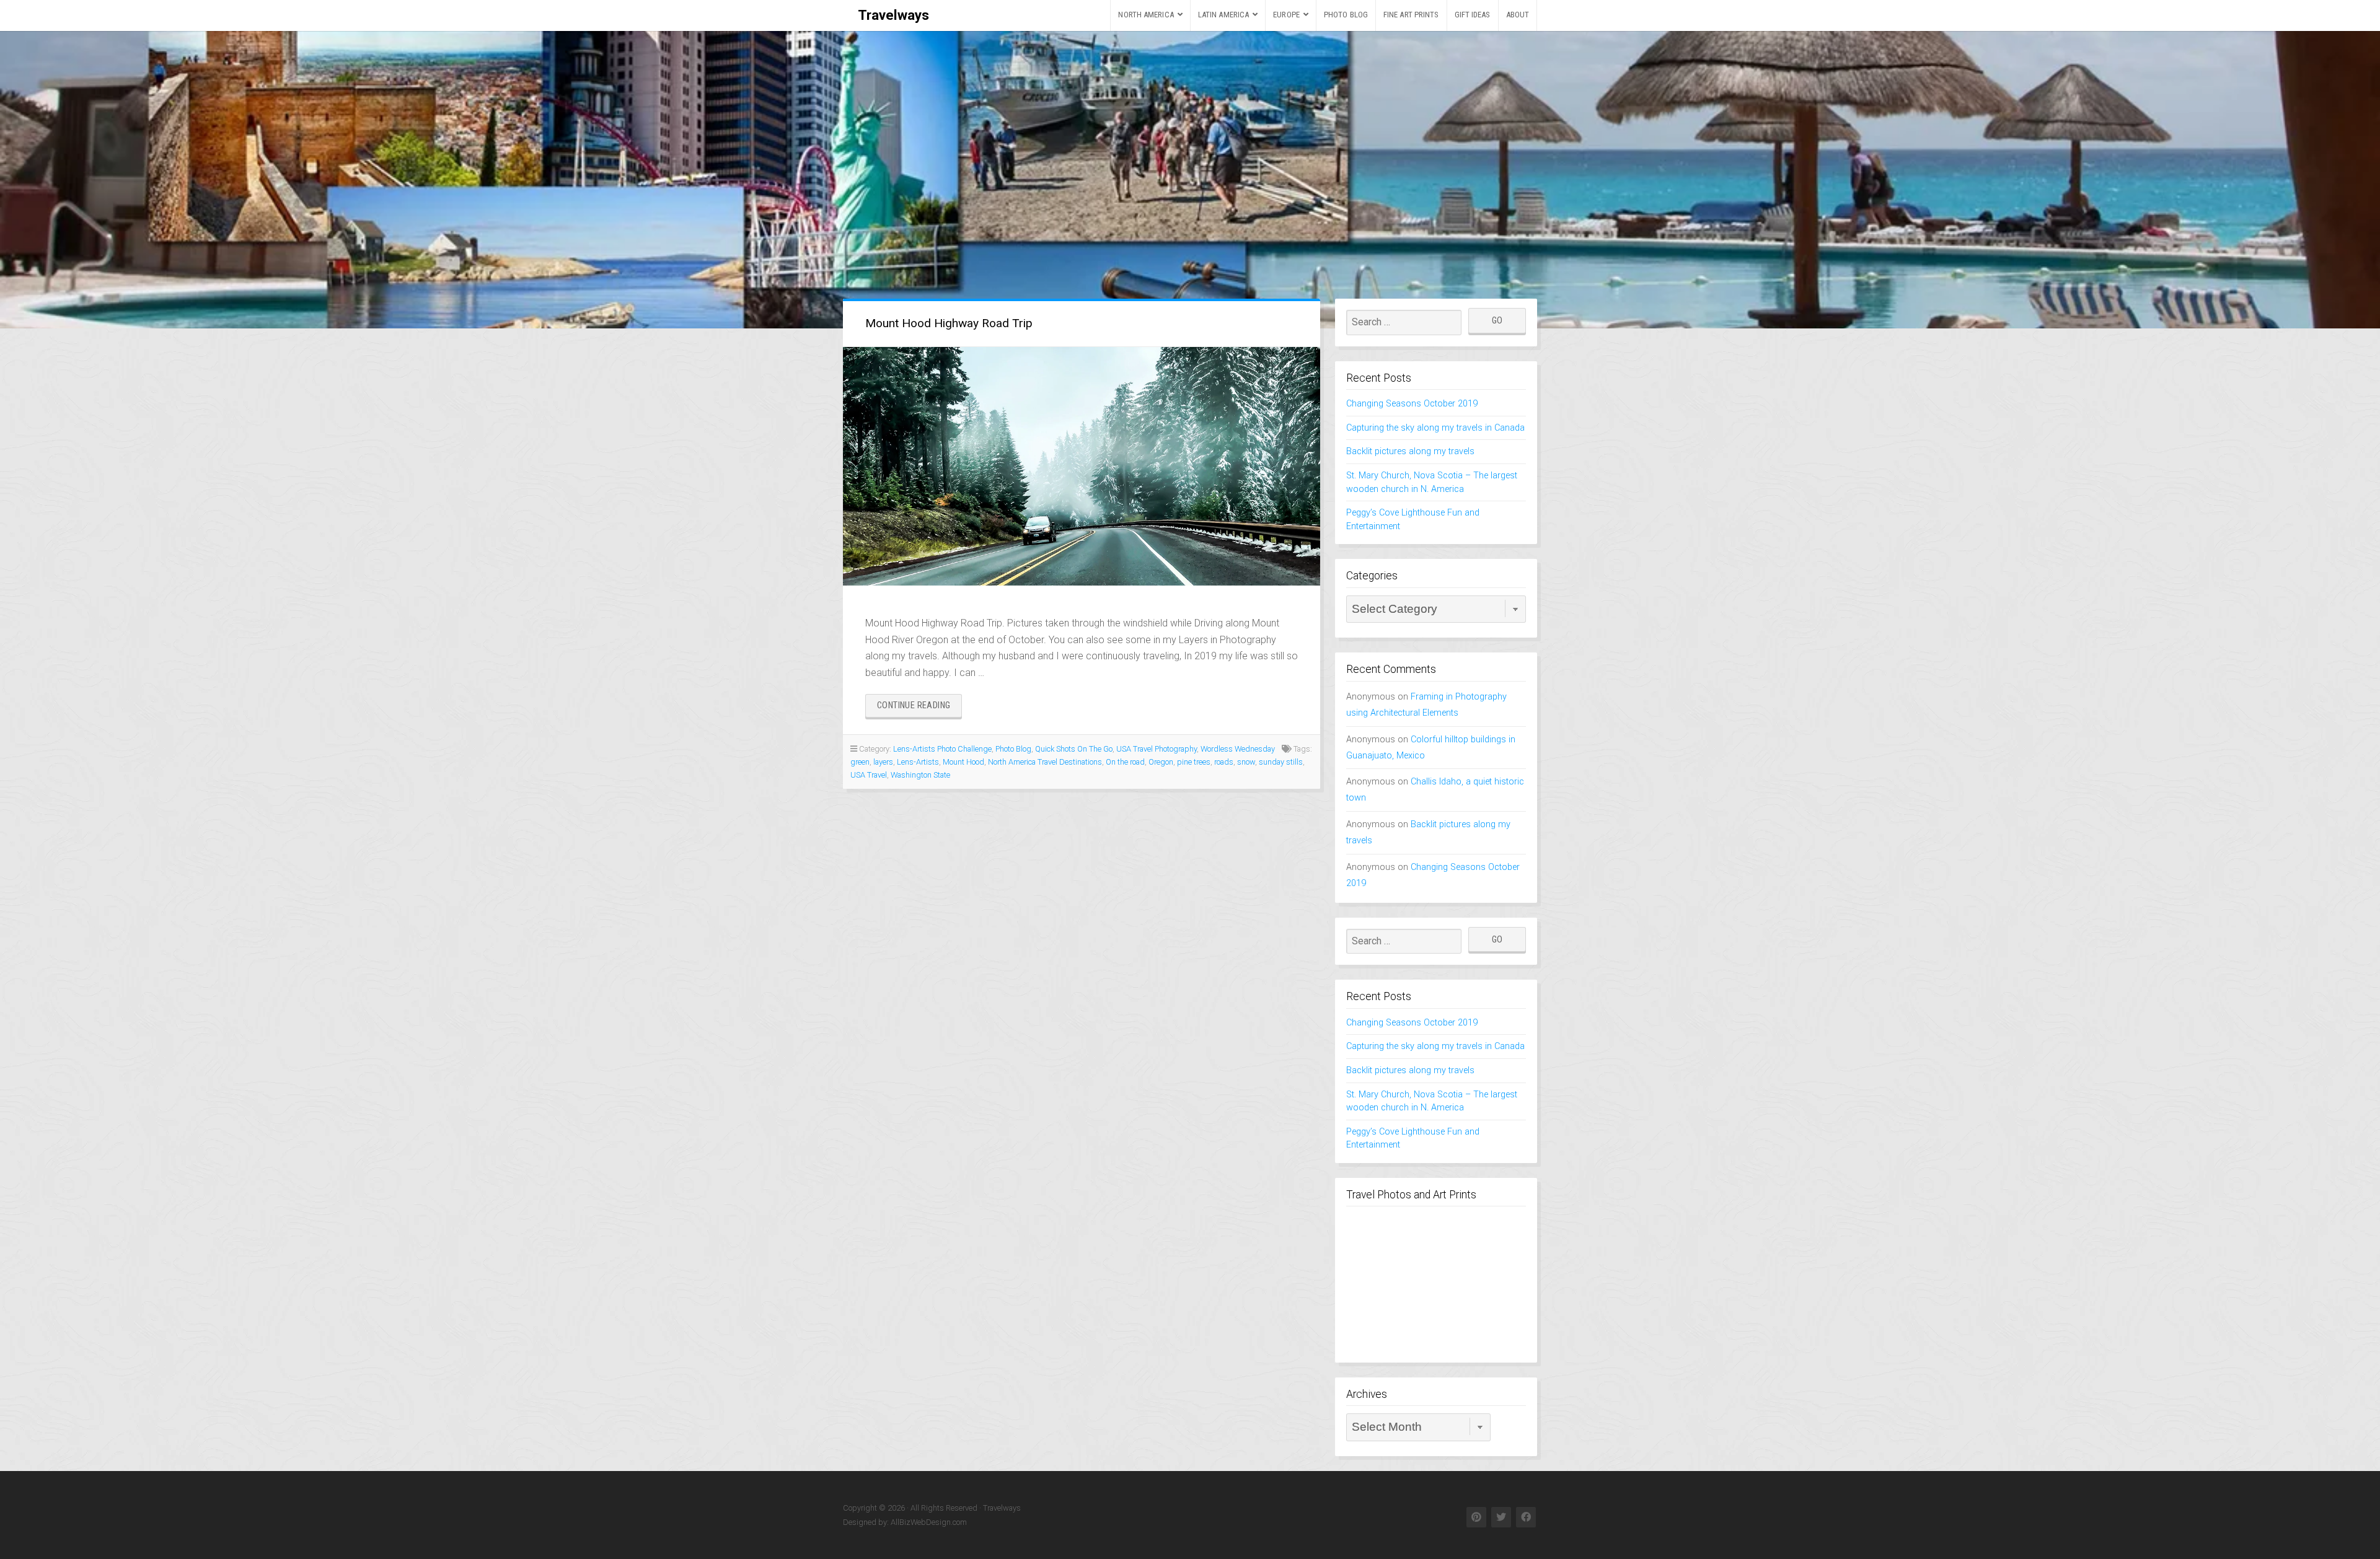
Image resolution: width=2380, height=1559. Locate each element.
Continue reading (919, 709)
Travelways (893, 15)
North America (1146, 15)
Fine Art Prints (1411, 15)
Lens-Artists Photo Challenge (942, 749)
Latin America (1223, 15)
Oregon (1161, 762)
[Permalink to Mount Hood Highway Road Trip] (1082, 466)
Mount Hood (963, 762)
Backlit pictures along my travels (1410, 451)
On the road (1125, 762)
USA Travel (869, 775)
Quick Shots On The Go (1074, 749)
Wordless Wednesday (1238, 749)
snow (1246, 762)
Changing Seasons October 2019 (1412, 404)
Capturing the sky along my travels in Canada (1435, 428)
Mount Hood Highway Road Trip (949, 323)
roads (1224, 762)
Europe (1286, 15)
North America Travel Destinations (1045, 762)
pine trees (1194, 762)
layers (883, 762)
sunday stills (1281, 762)
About (1518, 15)
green (860, 762)
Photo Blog (1346, 15)
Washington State (920, 775)
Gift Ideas (1473, 15)
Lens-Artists (918, 762)
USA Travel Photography (1157, 749)
